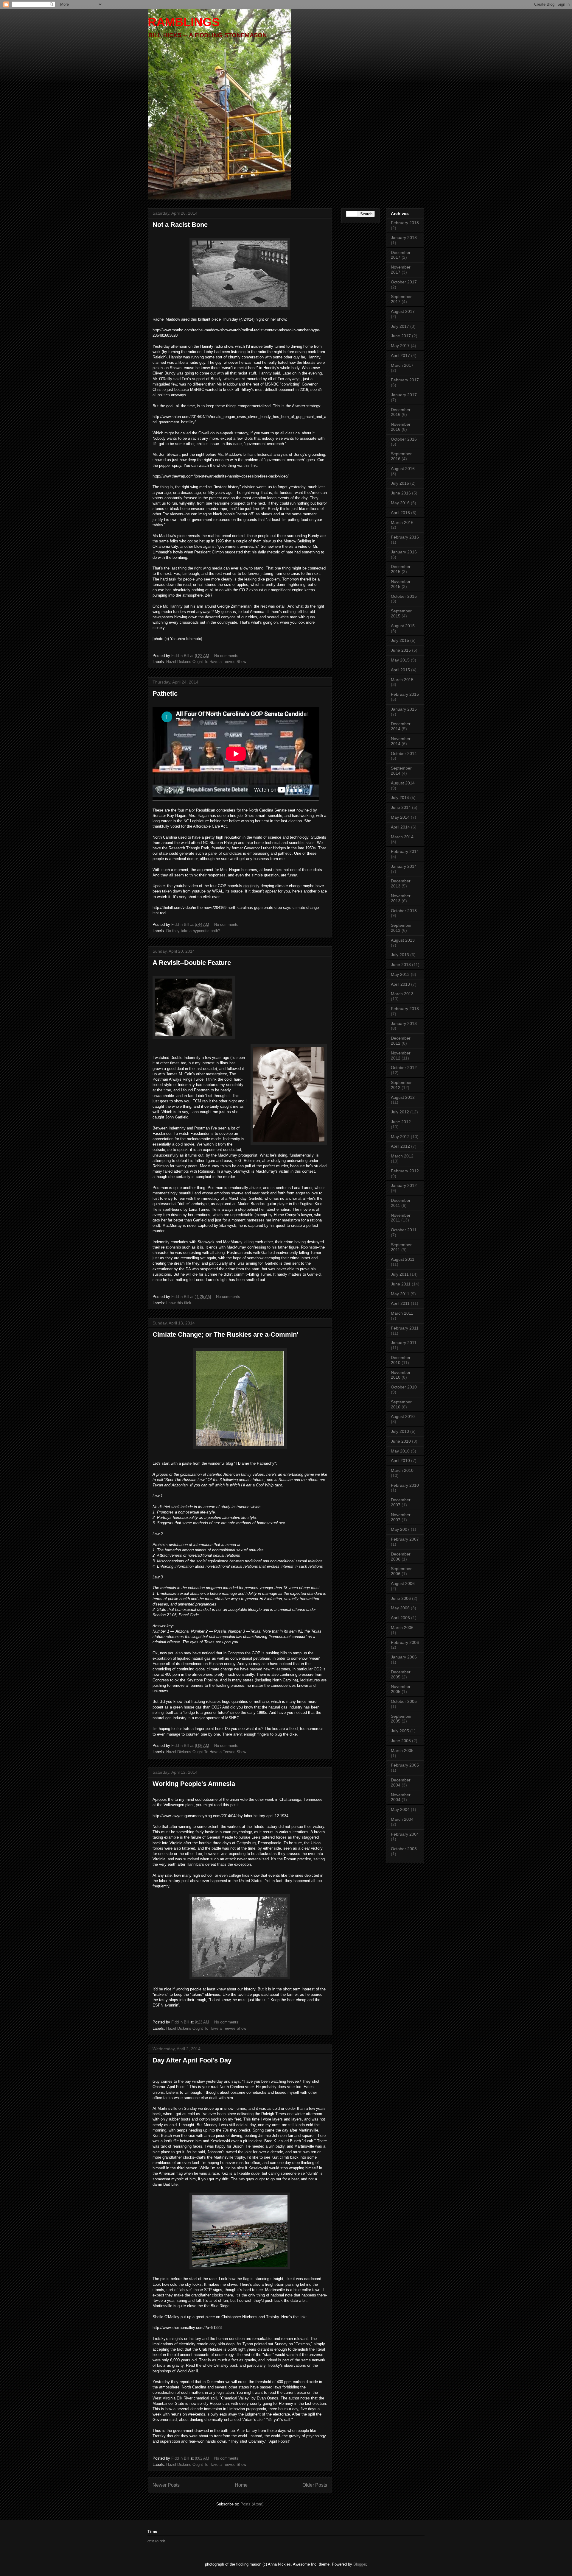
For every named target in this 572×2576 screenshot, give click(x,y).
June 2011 (401, 1284)
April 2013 (400, 984)
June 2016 (401, 493)
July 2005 (400, 1731)
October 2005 (404, 1701)
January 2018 (404, 238)
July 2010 (400, 1431)
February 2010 (405, 1485)
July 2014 (400, 798)
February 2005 (405, 1765)
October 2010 (404, 1387)
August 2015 (403, 626)
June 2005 (401, 1741)
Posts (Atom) (252, 2504)
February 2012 (405, 1171)
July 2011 (400, 1274)
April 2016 (400, 513)
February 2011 (405, 1328)
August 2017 (403, 311)
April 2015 (400, 670)
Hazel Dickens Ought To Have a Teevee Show (206, 662)
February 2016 (405, 537)
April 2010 (400, 1461)
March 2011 (402, 1313)
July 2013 (400, 955)
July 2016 (400, 483)
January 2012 (404, 1185)
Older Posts (315, 2485)
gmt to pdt (156, 2541)
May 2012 (400, 1137)
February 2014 (405, 851)
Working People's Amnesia (194, 1784)
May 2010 (400, 1451)
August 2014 (403, 783)
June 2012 (401, 1122)
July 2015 (400, 640)
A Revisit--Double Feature (192, 963)
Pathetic (165, 693)
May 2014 (400, 817)
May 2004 (400, 1809)
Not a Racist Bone (180, 225)
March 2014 (402, 837)
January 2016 (404, 552)
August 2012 (403, 1097)
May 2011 (400, 1294)
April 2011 (400, 1303)
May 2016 (400, 503)
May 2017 (400, 346)
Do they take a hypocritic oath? (193, 931)
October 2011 (404, 1230)
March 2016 (402, 522)
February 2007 (405, 1539)
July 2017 (400, 326)
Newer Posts (166, 2485)
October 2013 (404, 911)
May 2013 (400, 974)
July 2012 (400, 1112)
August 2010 (403, 1416)
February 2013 (405, 1009)
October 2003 (404, 1849)
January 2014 (404, 866)
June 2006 (401, 1598)
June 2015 (401, 650)
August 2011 (403, 1259)
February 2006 (405, 1642)
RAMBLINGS (184, 22)
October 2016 (404, 439)
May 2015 (400, 660)
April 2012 (400, 1146)
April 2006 (400, 1618)
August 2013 (403, 940)
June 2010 (401, 1441)
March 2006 (402, 1628)
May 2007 (400, 1529)
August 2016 (403, 469)
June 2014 (401, 807)
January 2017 (404, 395)
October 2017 (404, 282)
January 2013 (404, 1023)
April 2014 (400, 827)
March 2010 (402, 1470)
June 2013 (401, 965)
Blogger (360, 2564)
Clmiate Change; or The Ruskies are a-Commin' (225, 1334)
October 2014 (404, 753)
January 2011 (404, 1343)
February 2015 (405, 694)
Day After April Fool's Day (192, 2060)
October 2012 (404, 1068)
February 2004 (405, 1834)
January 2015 (404, 709)
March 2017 (402, 365)
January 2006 (404, 1657)
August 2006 (403, 1583)
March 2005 (402, 1750)
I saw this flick (179, 1303)
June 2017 (401, 336)
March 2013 (402, 994)
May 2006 (400, 1608)
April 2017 (400, 355)
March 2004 (402, 1819)
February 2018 (405, 223)
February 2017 (405, 380)
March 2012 (402, 1156)
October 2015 (404, 596)
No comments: (227, 656)
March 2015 (402, 680)
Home (241, 2485)
